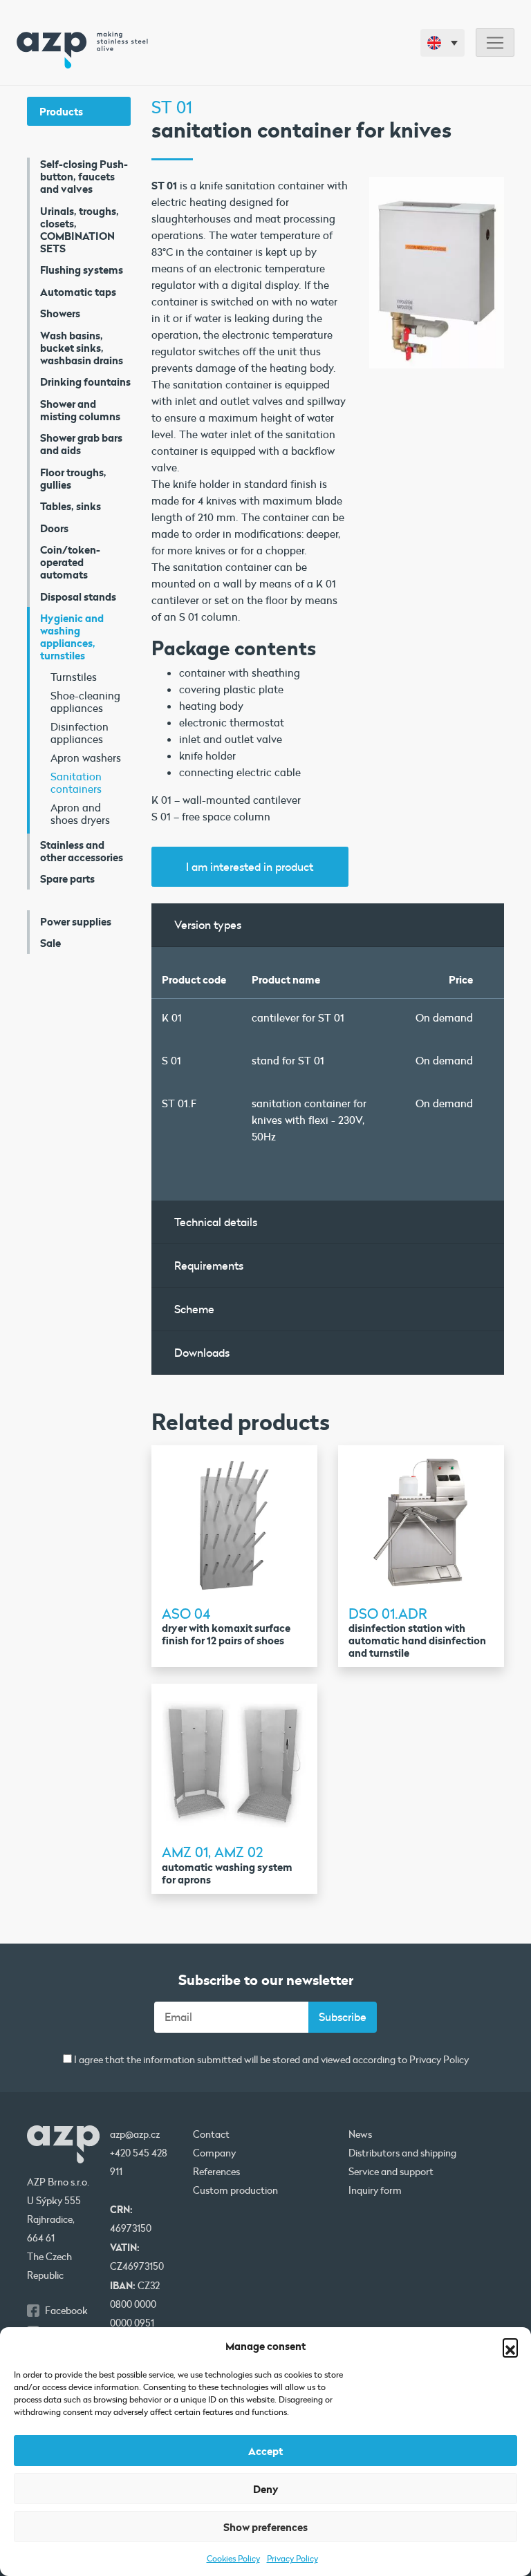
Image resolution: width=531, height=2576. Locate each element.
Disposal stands (78, 596)
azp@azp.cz (135, 2134)
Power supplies (76, 921)
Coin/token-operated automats (70, 562)
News (360, 2134)
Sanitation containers (76, 782)
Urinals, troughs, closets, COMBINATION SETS (80, 229)
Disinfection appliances (80, 733)
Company (214, 2153)
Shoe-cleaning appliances (85, 702)
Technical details (216, 1222)
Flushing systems (82, 270)
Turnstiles (74, 677)
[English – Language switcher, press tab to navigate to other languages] (442, 43)
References (216, 2172)
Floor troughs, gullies (73, 478)
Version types (208, 924)
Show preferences (265, 2527)
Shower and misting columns (80, 410)
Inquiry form (375, 2190)
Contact (211, 2134)
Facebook (66, 2311)
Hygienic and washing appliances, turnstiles (72, 637)
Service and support (391, 2172)
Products (61, 111)
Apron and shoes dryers (80, 814)
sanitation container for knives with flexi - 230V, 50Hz (309, 1120)
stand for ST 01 (288, 1060)
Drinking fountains (85, 382)
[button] (510, 2346)
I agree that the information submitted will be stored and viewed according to (270, 2060)
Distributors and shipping (402, 2153)
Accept (265, 2451)
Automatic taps (78, 292)
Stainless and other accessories (82, 851)
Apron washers (86, 758)
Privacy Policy (292, 2558)
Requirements (209, 1265)
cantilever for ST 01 (298, 1017)
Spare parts (67, 878)
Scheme (194, 1309)
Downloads (202, 1352)
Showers (60, 313)
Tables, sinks (71, 506)
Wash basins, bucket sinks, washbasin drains (82, 348)
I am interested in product (250, 866)
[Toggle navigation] (495, 43)
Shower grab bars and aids (81, 444)
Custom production (235, 2190)
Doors (54, 528)
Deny (266, 2489)
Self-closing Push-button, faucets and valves (84, 176)
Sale (50, 943)
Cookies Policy (233, 2558)
